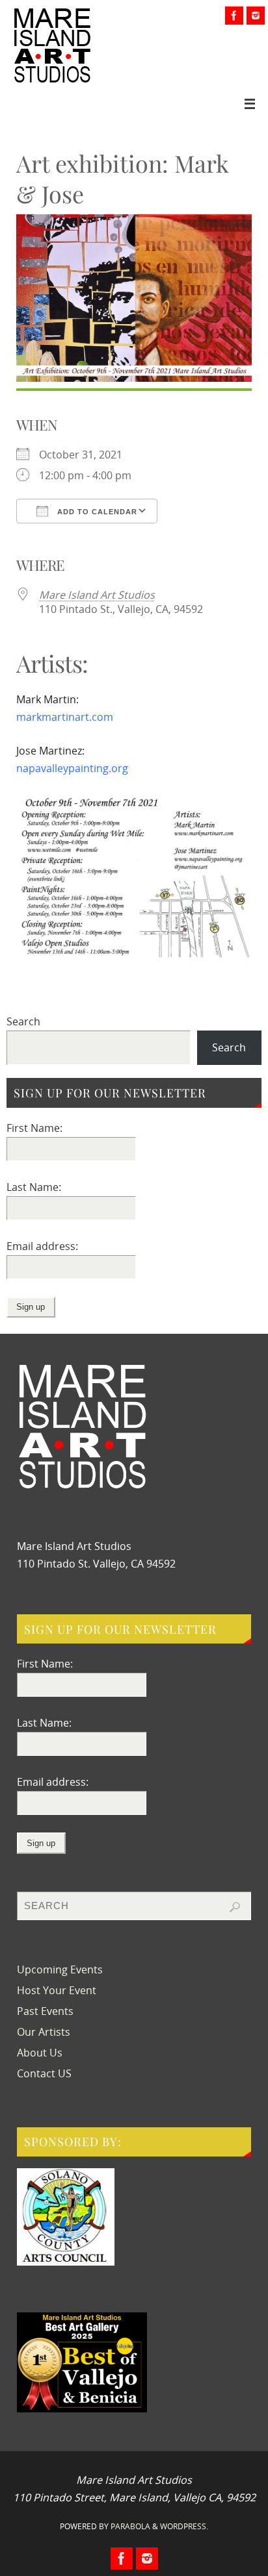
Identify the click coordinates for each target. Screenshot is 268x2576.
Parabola (130, 2526)
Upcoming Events (60, 1970)
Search (23, 1021)
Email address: (42, 1246)
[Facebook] (234, 16)
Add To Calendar (96, 512)
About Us (40, 2053)
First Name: (34, 1128)
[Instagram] (256, 16)
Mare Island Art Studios (97, 595)
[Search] (235, 1907)
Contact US (44, 2073)
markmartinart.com (65, 717)
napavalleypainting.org (72, 768)
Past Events (45, 2011)
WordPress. (184, 2526)
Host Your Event (57, 1990)
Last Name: (34, 1187)
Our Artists (44, 2032)
